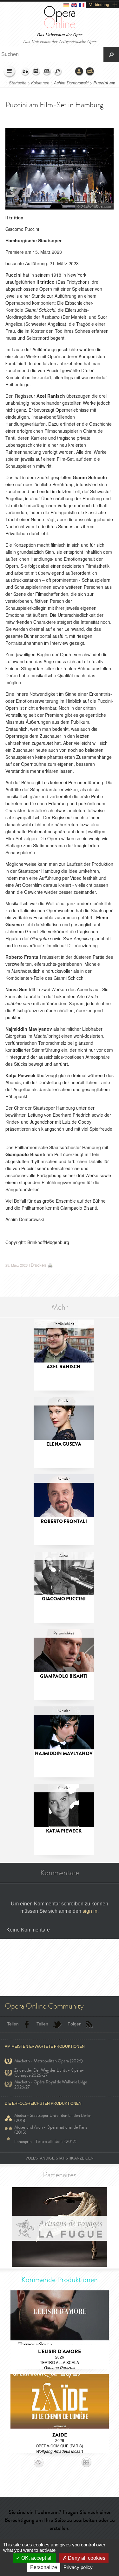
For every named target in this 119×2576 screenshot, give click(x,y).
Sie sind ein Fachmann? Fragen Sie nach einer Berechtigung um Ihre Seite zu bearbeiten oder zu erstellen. (60, 2520)
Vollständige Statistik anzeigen (60, 2158)
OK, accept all (36, 2558)
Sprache (25, 72)
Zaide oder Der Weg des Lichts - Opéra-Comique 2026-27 (49, 2073)
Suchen (58, 72)
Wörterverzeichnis (47, 72)
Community (90, 72)
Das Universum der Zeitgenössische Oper (60, 41)
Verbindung (99, 5)
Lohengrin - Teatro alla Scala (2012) (45, 2142)
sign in (90, 1911)
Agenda (36, 72)
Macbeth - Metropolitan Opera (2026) (49, 2061)
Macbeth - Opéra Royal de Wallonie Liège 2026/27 (51, 2085)
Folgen (75, 2024)
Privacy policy (78, 2567)
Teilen (13, 2024)
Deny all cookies (86, 2558)
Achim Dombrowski (71, 83)
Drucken (38, 1265)
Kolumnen (41, 83)
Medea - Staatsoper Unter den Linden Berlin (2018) (53, 2118)
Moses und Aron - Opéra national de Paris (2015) (51, 2130)
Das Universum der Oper (60, 35)
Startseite (18, 83)
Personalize (44, 2567)
